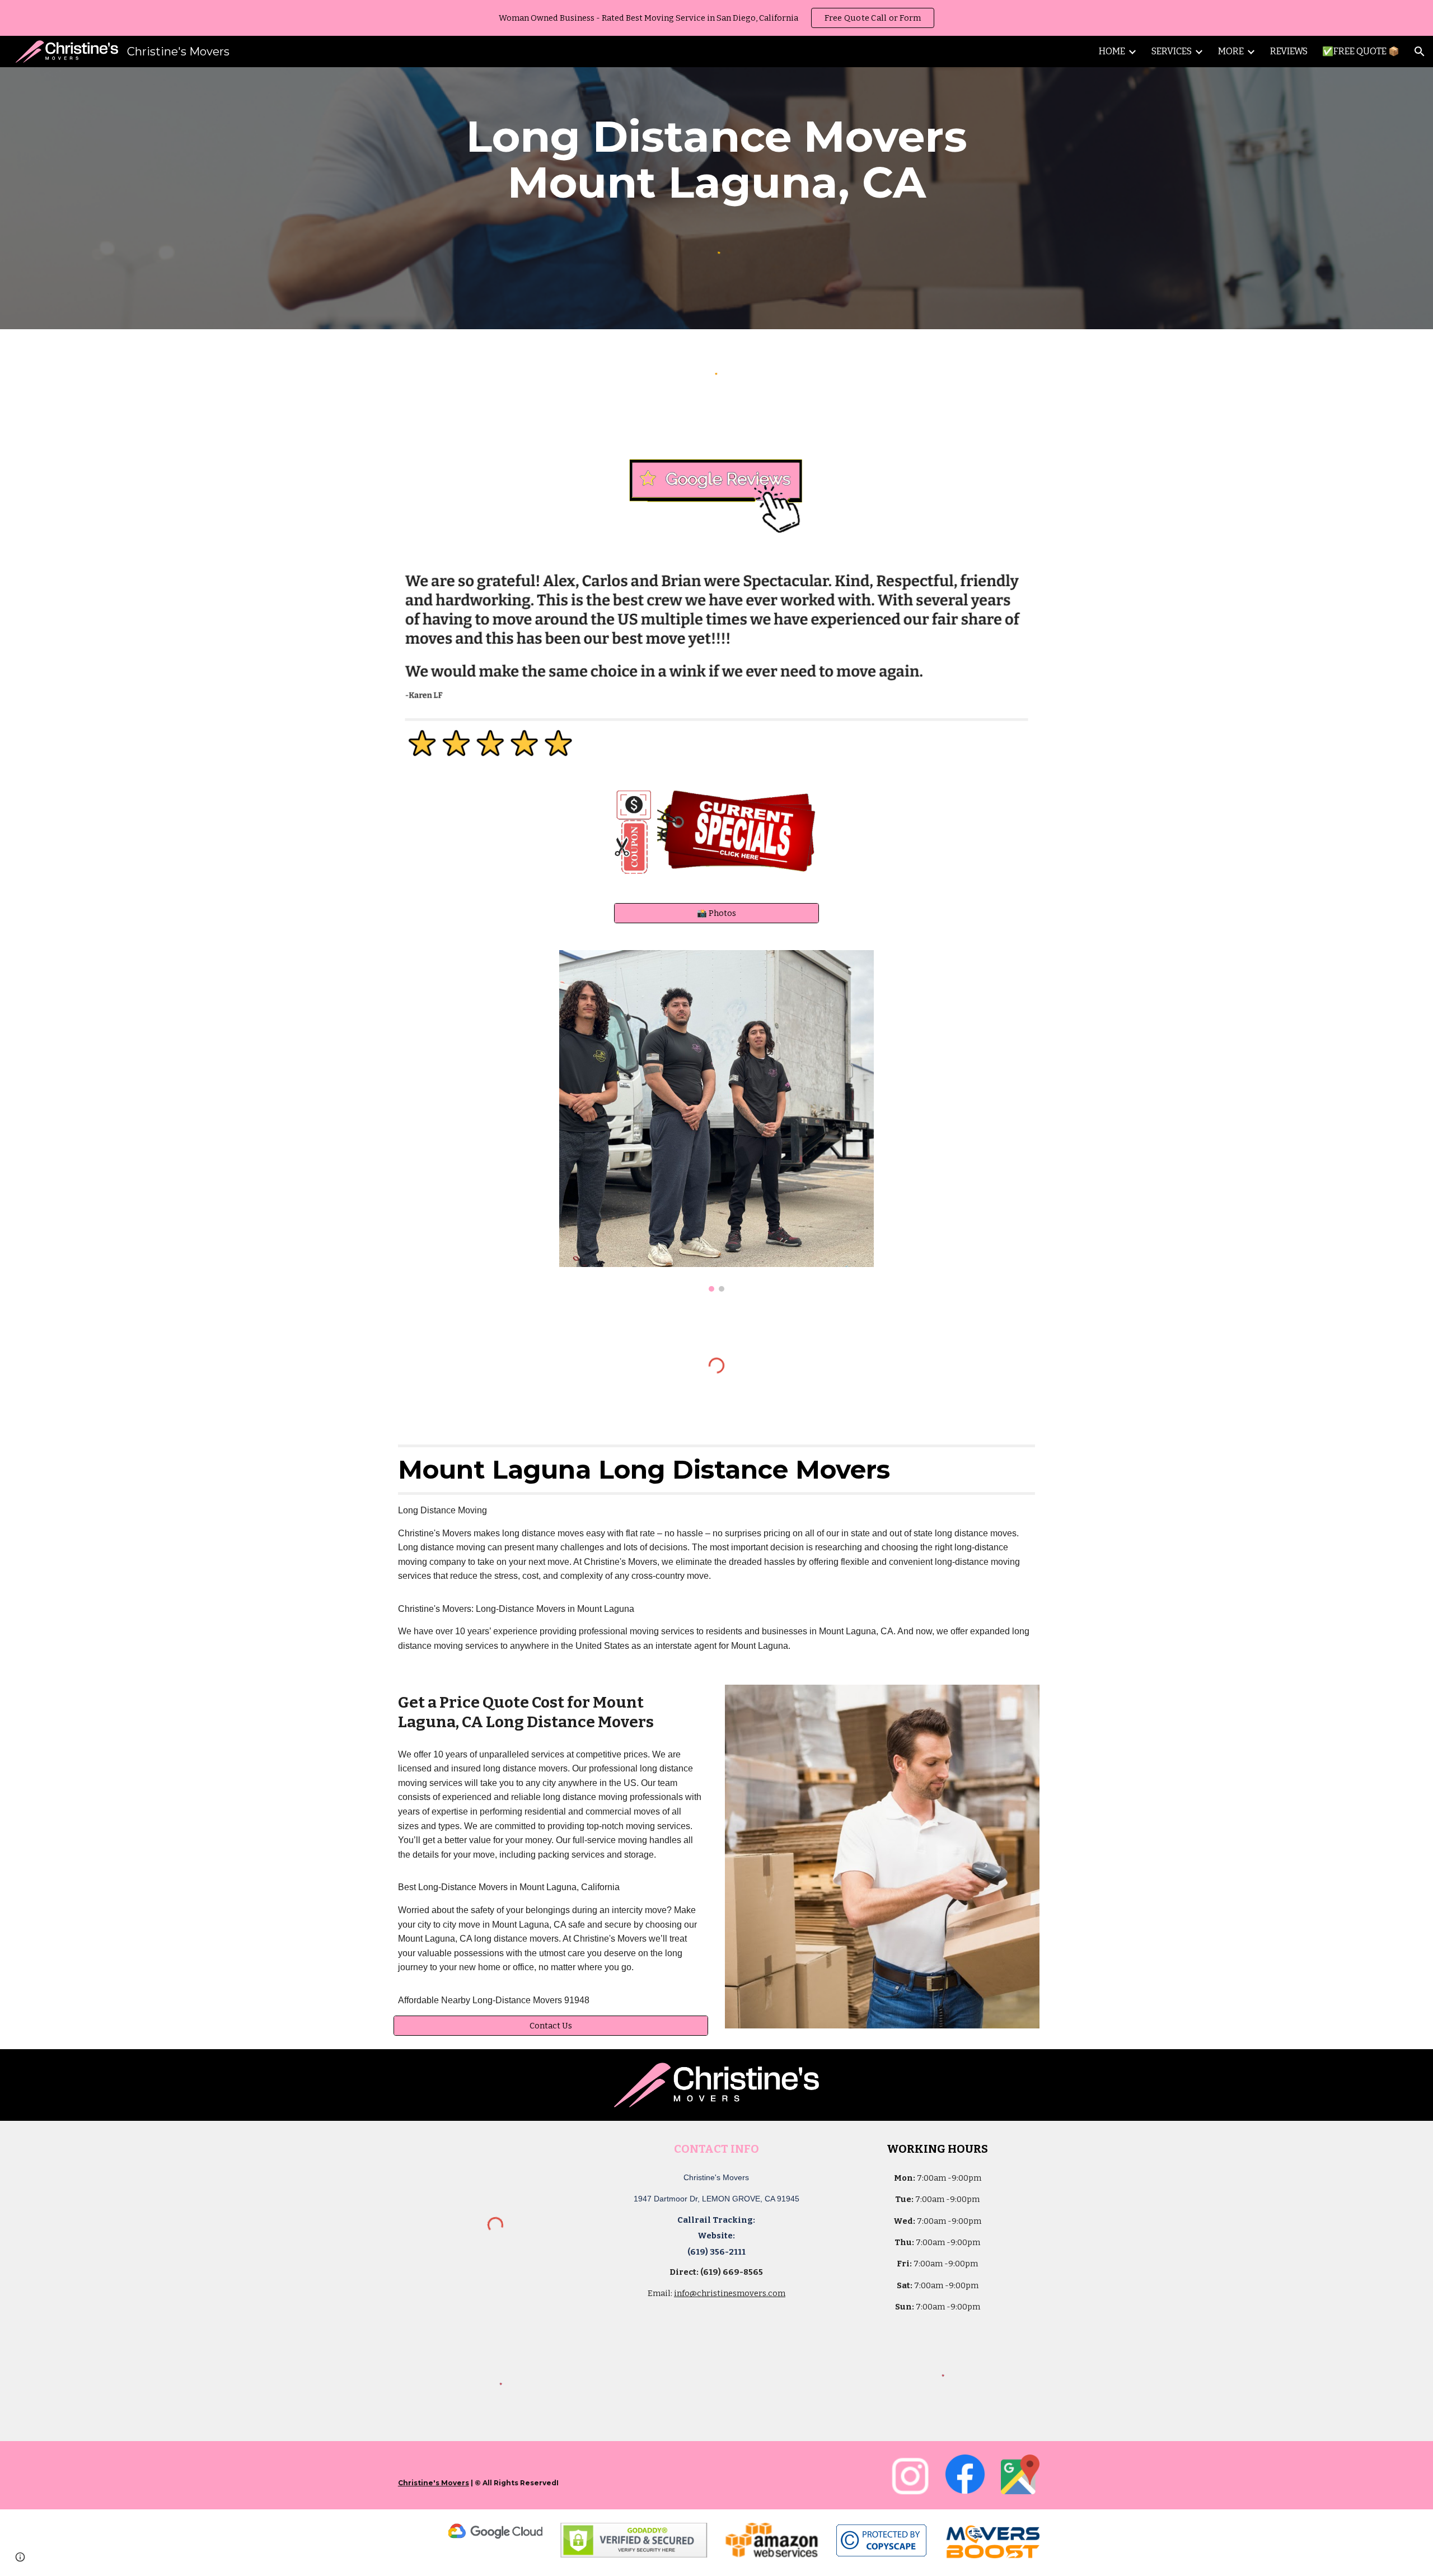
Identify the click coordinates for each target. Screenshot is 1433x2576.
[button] (1420, 52)
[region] (716, 18)
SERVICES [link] (1172, 51)
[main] (716, 160)
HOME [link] (1112, 51)
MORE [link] (1231, 51)
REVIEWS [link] (1289, 51)
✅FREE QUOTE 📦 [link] (1361, 51)
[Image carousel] (716, 1121)
